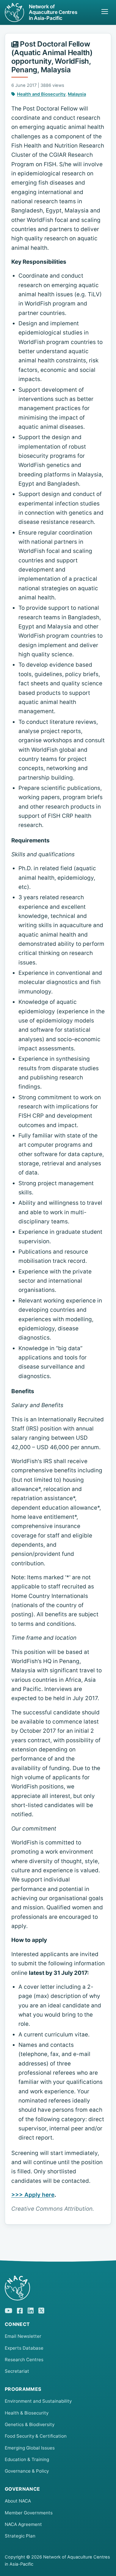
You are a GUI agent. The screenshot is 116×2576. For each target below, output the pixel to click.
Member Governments (29, 2513)
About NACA (18, 2501)
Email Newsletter (23, 2336)
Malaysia (77, 94)
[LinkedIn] (31, 2310)
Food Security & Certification (36, 2436)
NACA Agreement (23, 2524)
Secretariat (17, 2371)
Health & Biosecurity (27, 2413)
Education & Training (27, 2459)
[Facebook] (20, 2310)
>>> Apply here (33, 2195)
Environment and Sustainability (38, 2401)
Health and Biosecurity (41, 94)
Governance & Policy (27, 2471)
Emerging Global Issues (30, 2448)
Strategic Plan (20, 2536)
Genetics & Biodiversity (30, 2424)
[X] (41, 2310)
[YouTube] (8, 2310)
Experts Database (24, 2348)
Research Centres (24, 2360)
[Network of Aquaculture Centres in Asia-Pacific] (58, 2288)
